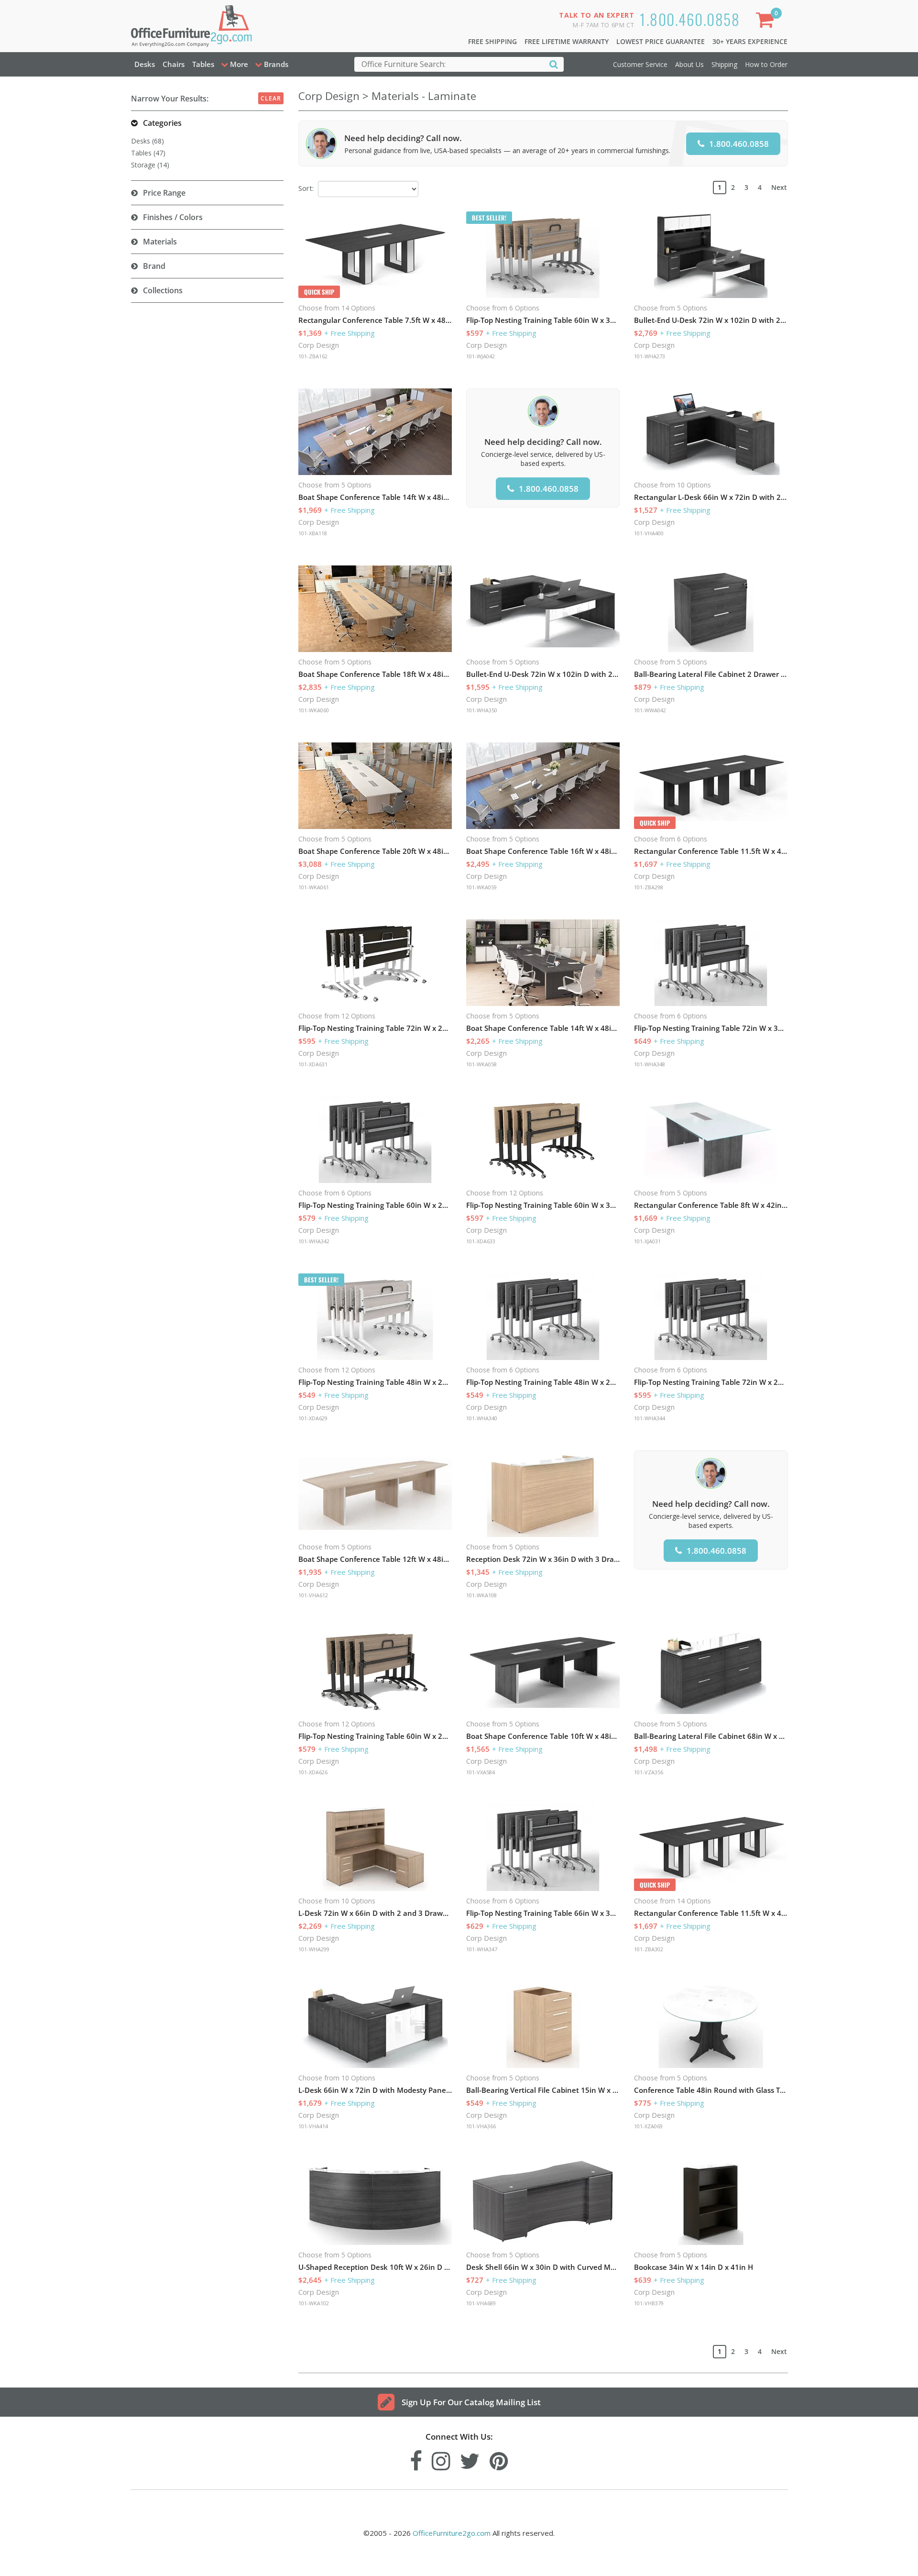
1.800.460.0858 (690, 19)
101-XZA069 (648, 2126)
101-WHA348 (650, 1064)
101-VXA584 (481, 1772)
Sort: (306, 188)
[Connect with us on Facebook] (416, 2459)
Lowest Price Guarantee (661, 41)
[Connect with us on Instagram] (441, 2459)
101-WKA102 (314, 2303)
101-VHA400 (649, 533)
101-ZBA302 (649, 1949)
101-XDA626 (313, 1772)
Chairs (174, 64)
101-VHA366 (481, 2126)
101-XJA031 (647, 1241)
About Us (689, 64)
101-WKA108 (481, 1595)
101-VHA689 (481, 2303)
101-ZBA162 (313, 356)
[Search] (554, 64)
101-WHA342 (314, 1241)
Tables (203, 64)
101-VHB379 (649, 2303)
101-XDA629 (313, 1418)
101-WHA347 (482, 1949)
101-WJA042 (481, 356)
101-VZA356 (649, 1772)
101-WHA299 (314, 1949)
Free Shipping (492, 41)
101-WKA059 (481, 887)
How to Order (766, 64)
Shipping (724, 64)
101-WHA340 (482, 1418)
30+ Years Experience (750, 41)
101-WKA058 (481, 1064)
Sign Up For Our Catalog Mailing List (471, 2402)
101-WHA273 (650, 356)
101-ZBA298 (649, 887)
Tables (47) (148, 153)
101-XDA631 (313, 1064)
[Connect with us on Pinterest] (499, 2459)
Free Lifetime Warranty (567, 41)
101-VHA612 (313, 1595)
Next (779, 187)
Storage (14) (150, 165)
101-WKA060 (314, 710)
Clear (271, 98)
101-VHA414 (313, 2126)
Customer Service (640, 64)
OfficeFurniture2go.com (452, 2533)
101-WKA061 (314, 887)
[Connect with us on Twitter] (470, 2459)
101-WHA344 (650, 1418)
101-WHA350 (482, 710)
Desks (145, 64)
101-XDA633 (481, 1241)
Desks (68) (148, 141)
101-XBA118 (313, 533)
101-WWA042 (650, 710)
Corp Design (319, 345)
